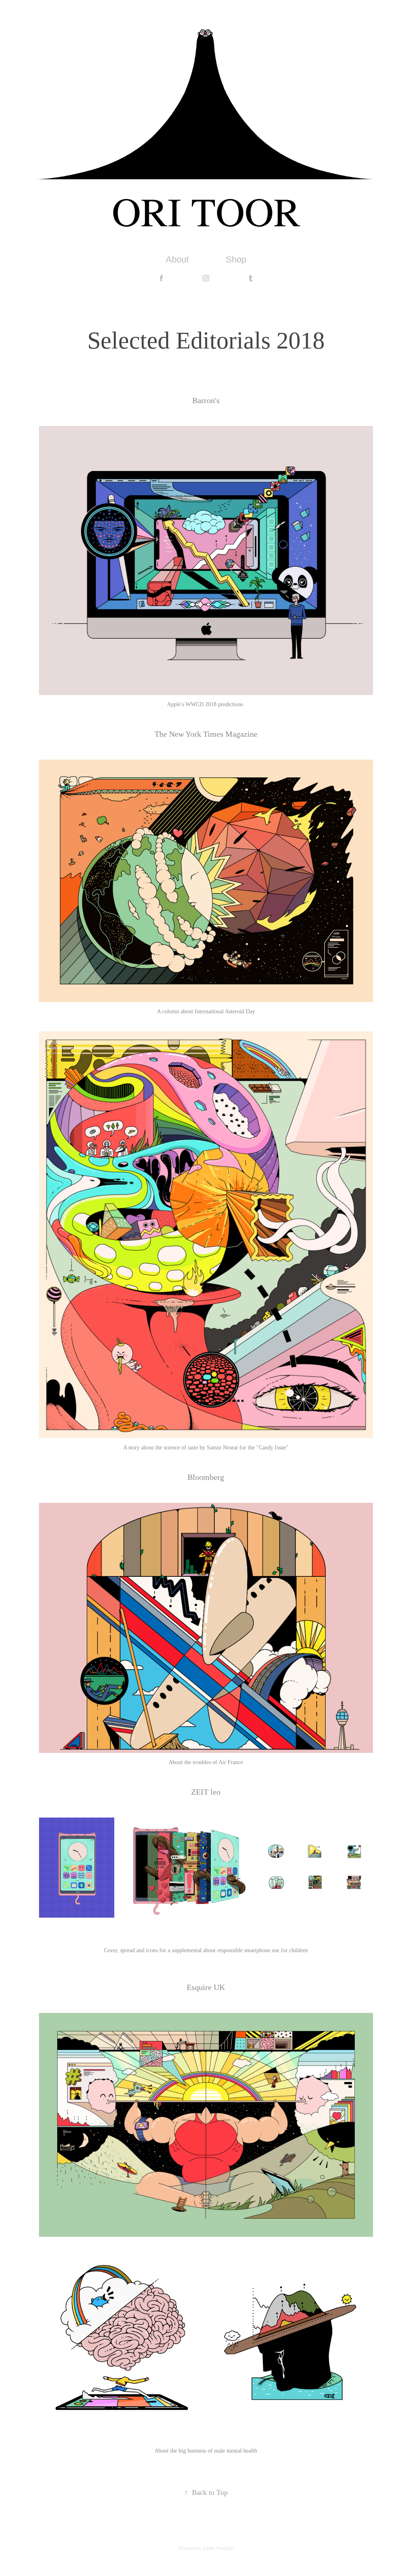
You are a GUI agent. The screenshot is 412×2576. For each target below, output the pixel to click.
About (177, 259)
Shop (236, 259)
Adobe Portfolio (218, 2548)
